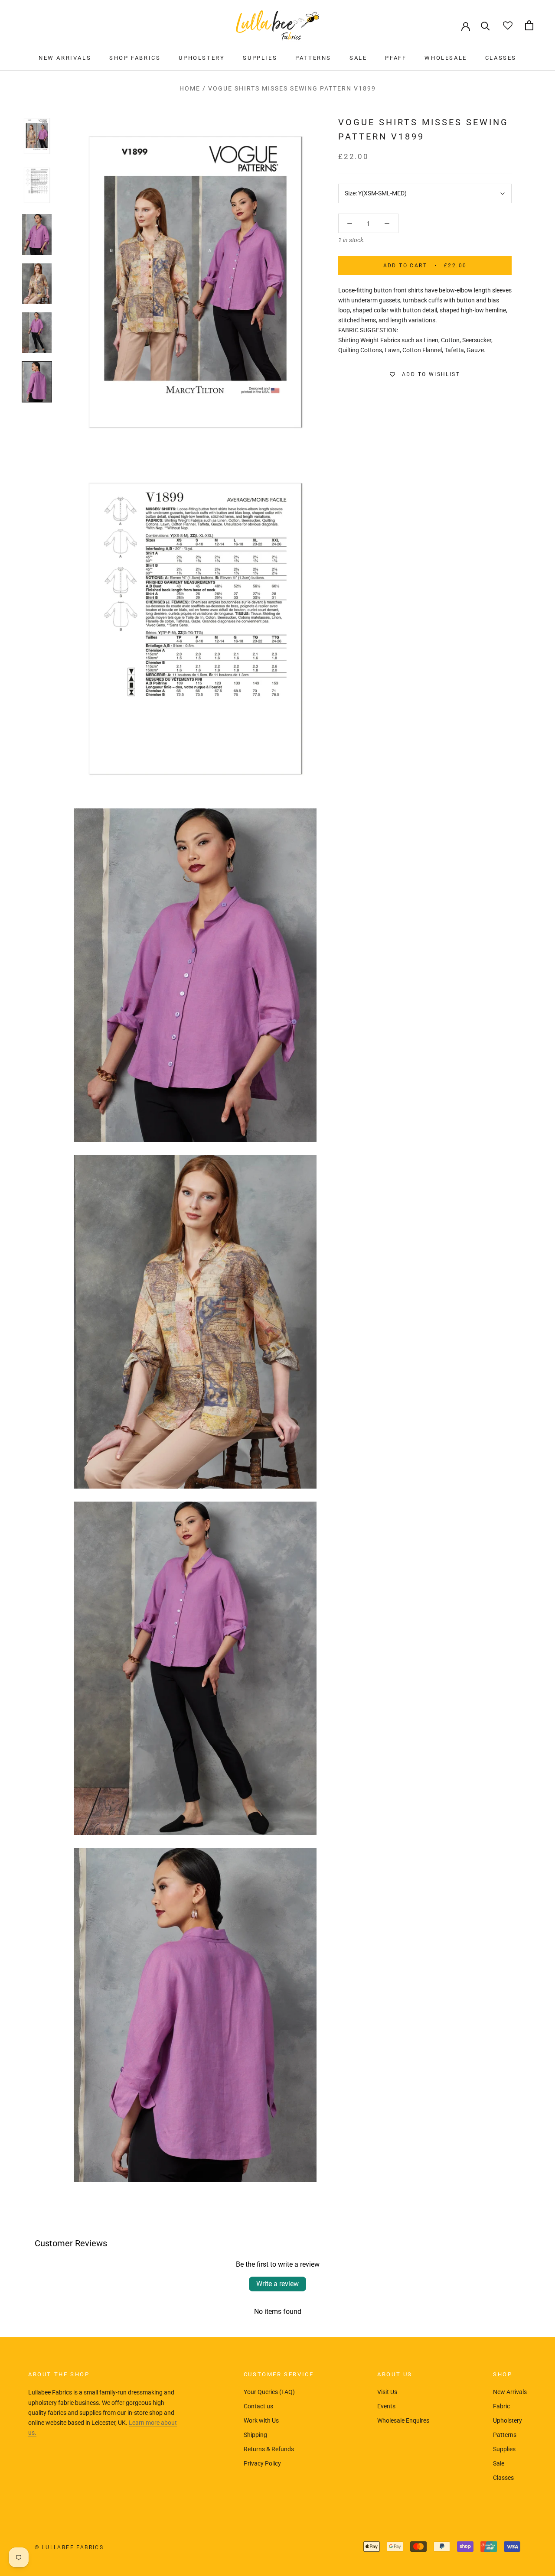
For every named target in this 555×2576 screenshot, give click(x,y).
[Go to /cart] (529, 25)
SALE (358, 58)
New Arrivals (510, 2392)
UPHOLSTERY (202, 58)
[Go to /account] (466, 26)
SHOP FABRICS (135, 58)
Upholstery (508, 2420)
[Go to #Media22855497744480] (37, 185)
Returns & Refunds (269, 2449)
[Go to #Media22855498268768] (37, 284)
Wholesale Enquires (403, 2420)
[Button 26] (350, 223)
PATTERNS (313, 58)
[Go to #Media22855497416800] (37, 136)
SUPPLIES (260, 58)
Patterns (505, 2435)
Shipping (255, 2435)
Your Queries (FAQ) (269, 2392)
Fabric (501, 2406)
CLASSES (501, 58)
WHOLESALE (446, 58)
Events (386, 2406)
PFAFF (396, 58)
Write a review (277, 2284)
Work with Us (261, 2420)
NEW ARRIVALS (65, 58)
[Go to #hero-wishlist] (508, 25)
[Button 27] (387, 223)
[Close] (534, 2446)
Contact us (258, 2406)
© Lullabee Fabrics (69, 2547)
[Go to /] (277, 25)
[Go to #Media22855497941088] (37, 234)
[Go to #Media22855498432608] (37, 333)
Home (190, 88)
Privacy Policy (262, 2463)
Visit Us (387, 2392)
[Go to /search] (485, 25)
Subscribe (461, 2543)
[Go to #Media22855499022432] (37, 382)
